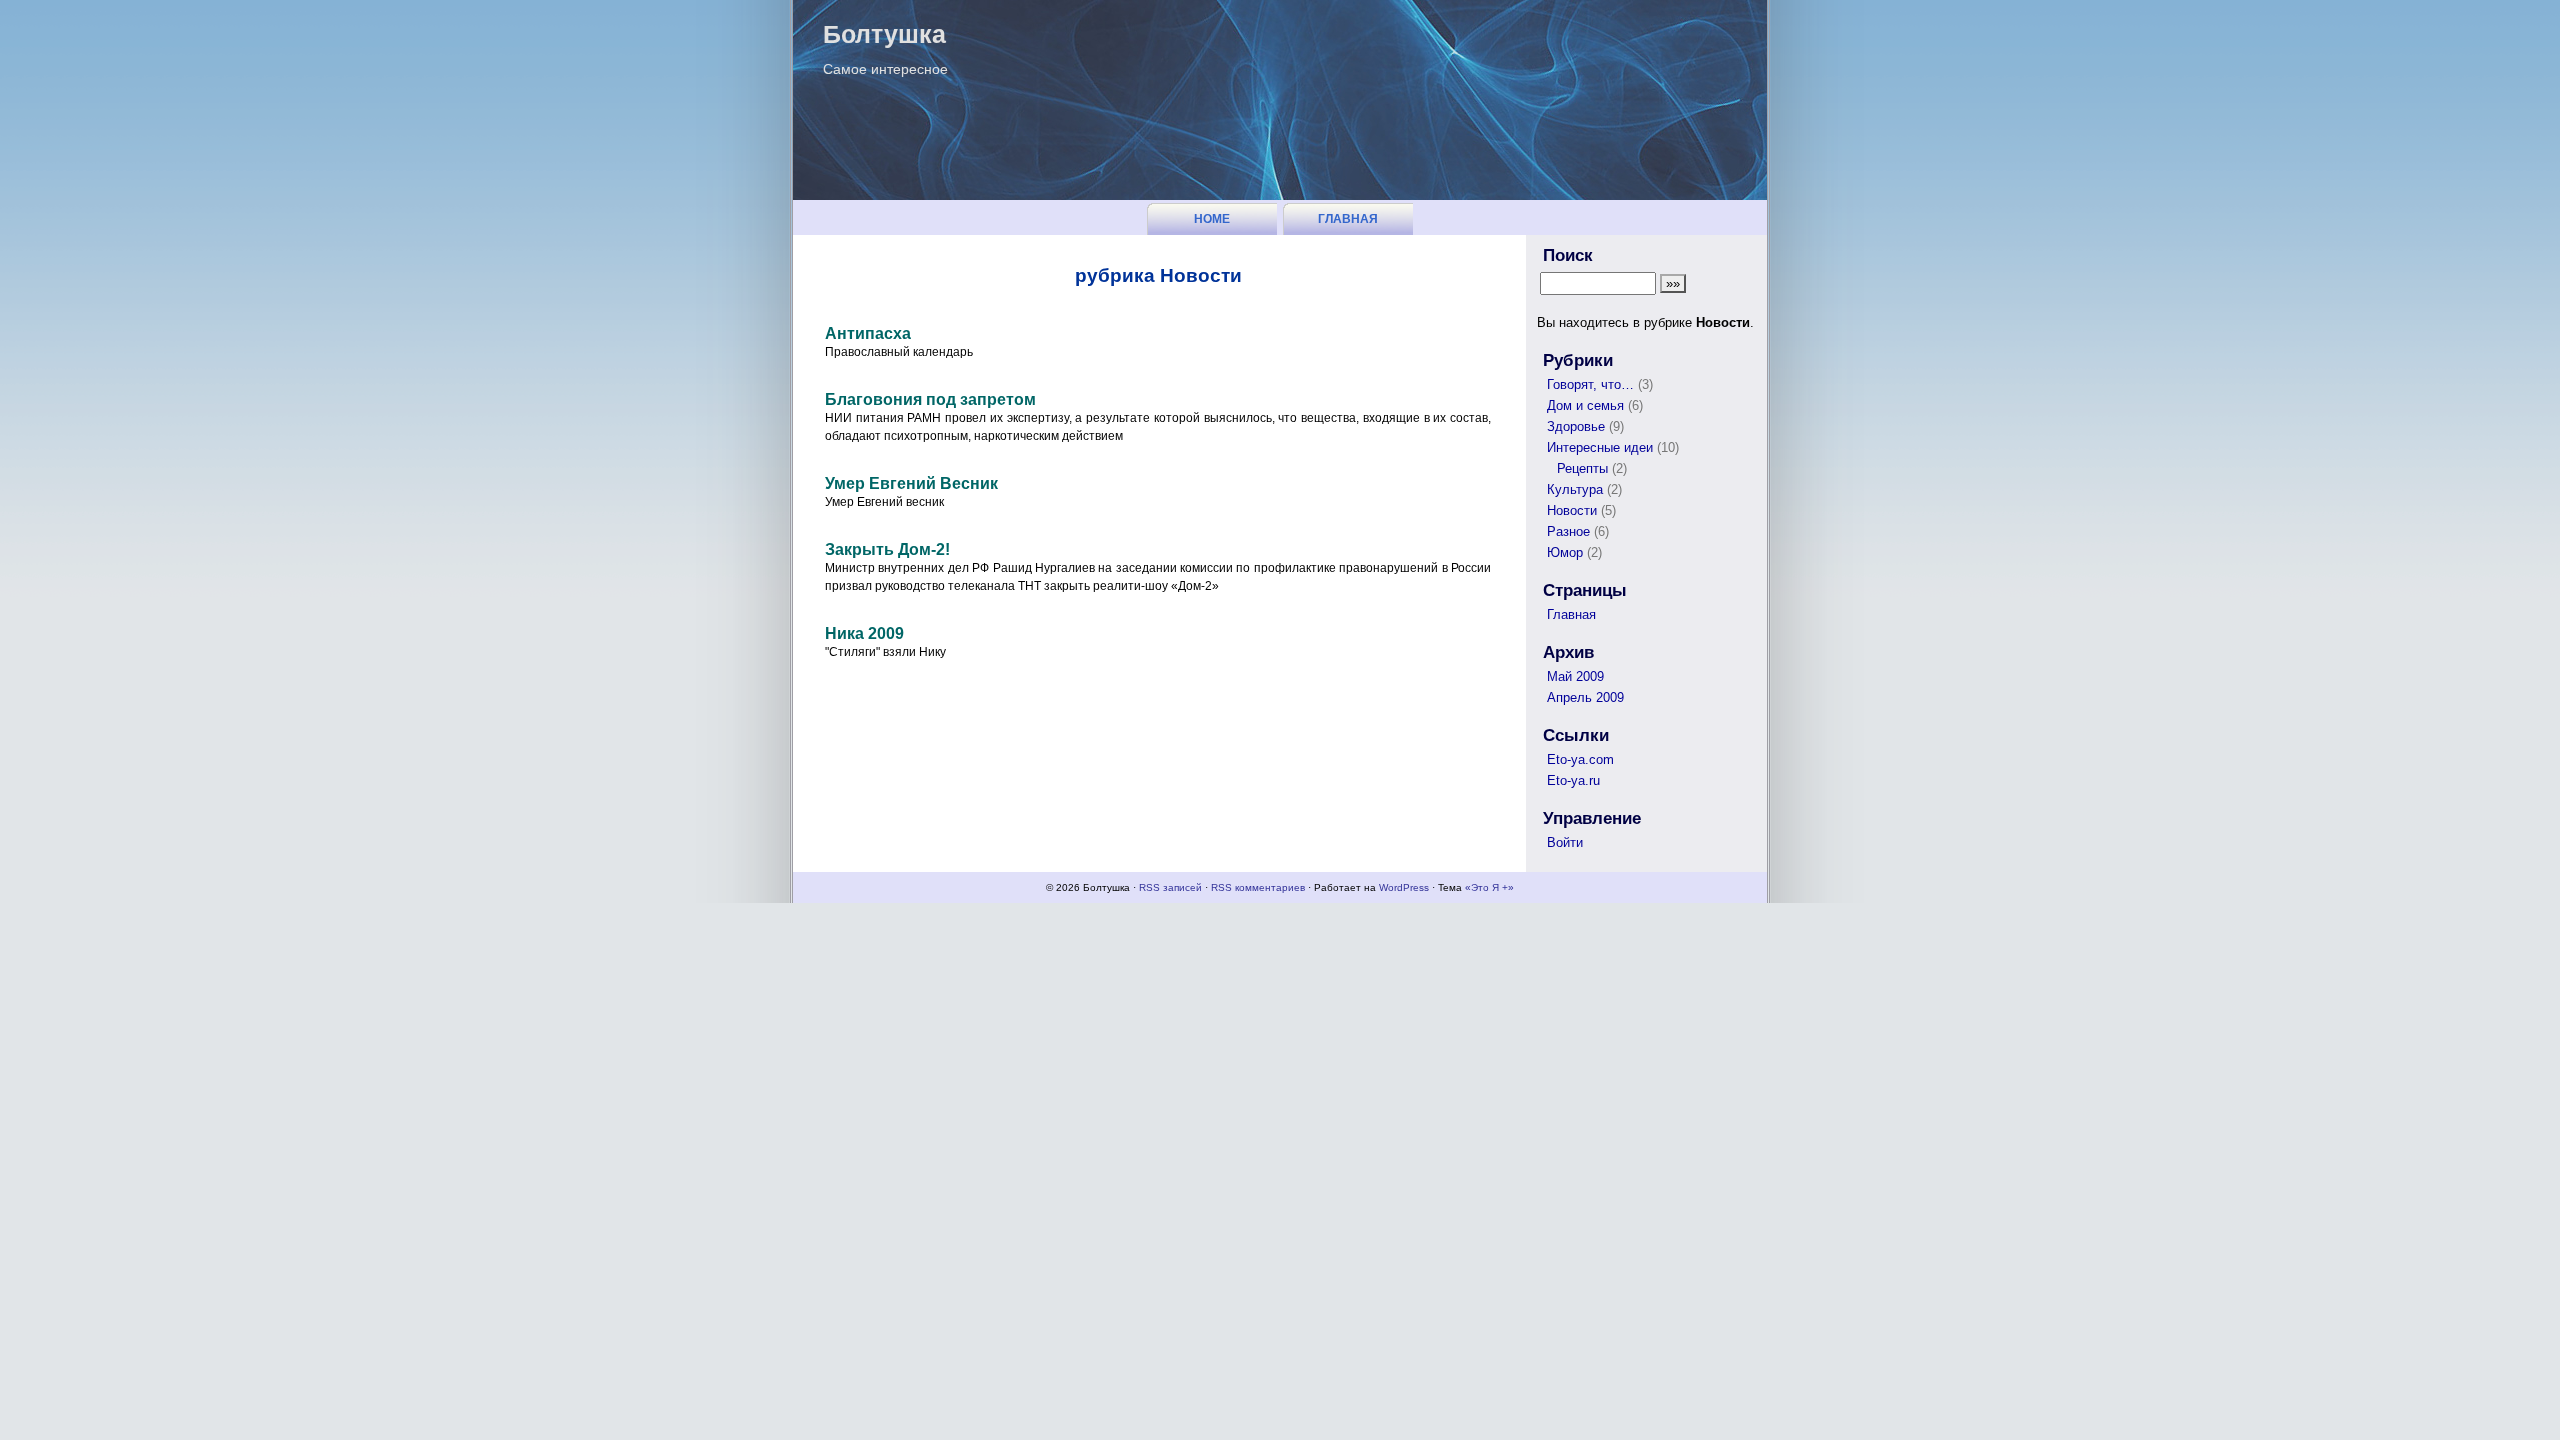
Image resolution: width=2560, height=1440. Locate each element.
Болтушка (884, 34)
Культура (1575, 489)
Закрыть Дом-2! (887, 549)
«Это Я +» (1489, 887)
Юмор (1565, 552)
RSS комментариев (1258, 887)
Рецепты (1582, 468)
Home (1212, 219)
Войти (1565, 842)
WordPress (1404, 887)
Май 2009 (1575, 676)
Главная (1348, 219)
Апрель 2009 (1585, 697)
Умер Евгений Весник (911, 483)
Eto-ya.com (1580, 759)
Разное (1568, 531)
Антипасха (868, 333)
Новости (1572, 510)
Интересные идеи (1600, 447)
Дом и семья (1585, 405)
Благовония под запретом (930, 399)
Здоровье (1576, 426)
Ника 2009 (864, 633)
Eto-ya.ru (1573, 780)
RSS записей (1170, 887)
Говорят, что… (1590, 384)
